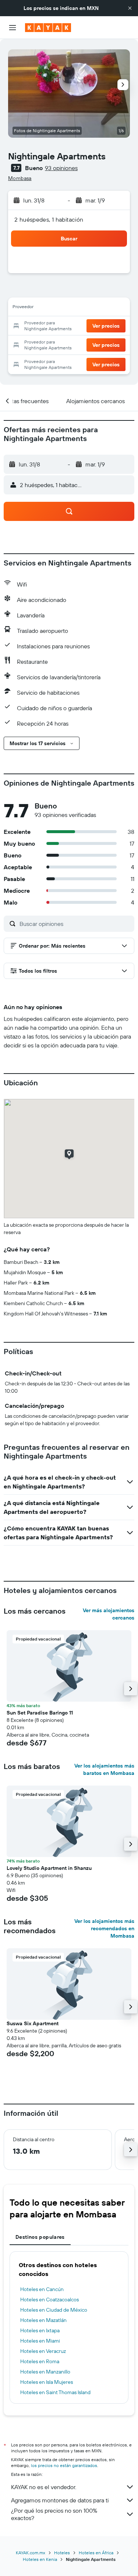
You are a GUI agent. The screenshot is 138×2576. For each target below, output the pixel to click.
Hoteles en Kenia (40, 2559)
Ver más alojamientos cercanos (109, 1614)
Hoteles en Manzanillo (45, 2372)
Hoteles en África (96, 2553)
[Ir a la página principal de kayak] (48, 28)
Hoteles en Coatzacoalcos (49, 2300)
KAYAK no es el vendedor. (44, 2487)
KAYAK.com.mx (31, 2553)
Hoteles (62, 2553)
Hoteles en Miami (40, 2341)
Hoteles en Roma (40, 2361)
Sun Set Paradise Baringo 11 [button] (40, 1713)
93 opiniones (61, 168)
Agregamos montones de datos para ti (60, 2500)
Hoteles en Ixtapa (40, 2330)
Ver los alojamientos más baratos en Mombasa (104, 1769)
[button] (130, 8)
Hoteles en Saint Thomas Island (55, 2392)
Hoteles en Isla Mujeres (47, 2382)
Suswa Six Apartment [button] (33, 2023)
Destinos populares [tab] (40, 2237)
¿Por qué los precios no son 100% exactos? (54, 2514)
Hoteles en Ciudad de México (54, 2310)
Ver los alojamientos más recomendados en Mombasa (104, 1928)
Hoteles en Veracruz (43, 2351)
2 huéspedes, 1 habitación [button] (49, 219)
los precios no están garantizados (64, 2465)
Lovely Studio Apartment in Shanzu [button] (49, 1868)
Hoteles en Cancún (42, 2289)
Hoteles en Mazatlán (43, 2320)
